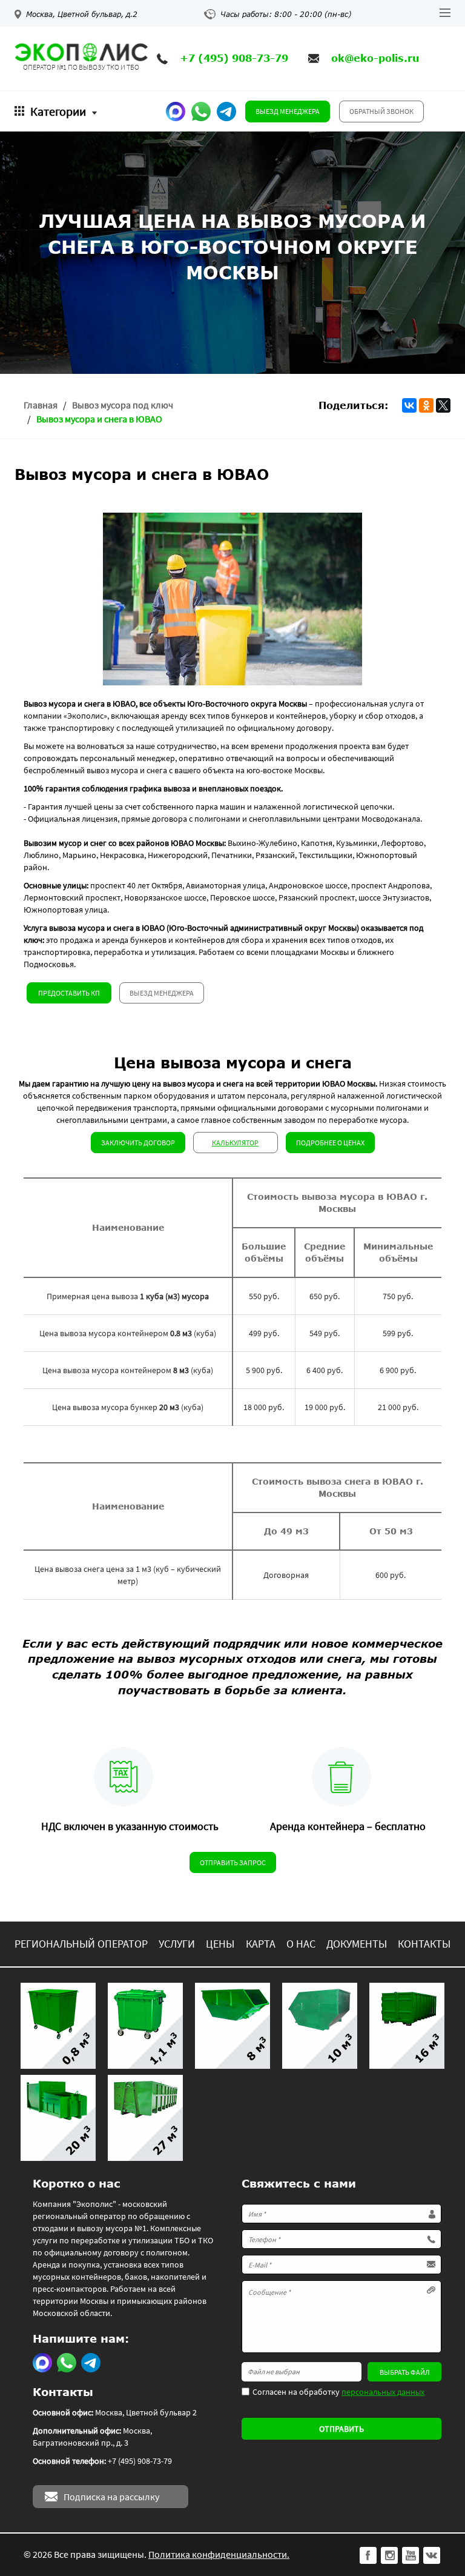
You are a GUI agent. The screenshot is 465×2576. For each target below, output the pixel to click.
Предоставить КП (69, 993)
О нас (301, 1944)
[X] (443, 405)
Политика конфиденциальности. (219, 2554)
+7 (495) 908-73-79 (234, 58)
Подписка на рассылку (111, 2497)
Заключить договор (138, 1143)
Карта (261, 1944)
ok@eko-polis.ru (375, 58)
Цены (220, 1944)
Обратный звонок (381, 111)
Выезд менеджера (288, 111)
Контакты (424, 1944)
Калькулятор (235, 1143)
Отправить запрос (233, 1862)
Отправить (341, 2429)
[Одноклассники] (426, 405)
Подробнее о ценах (330, 1143)
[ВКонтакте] (409, 405)
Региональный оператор (81, 1944)
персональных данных (383, 2392)
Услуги (177, 1944)
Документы (357, 1944)
